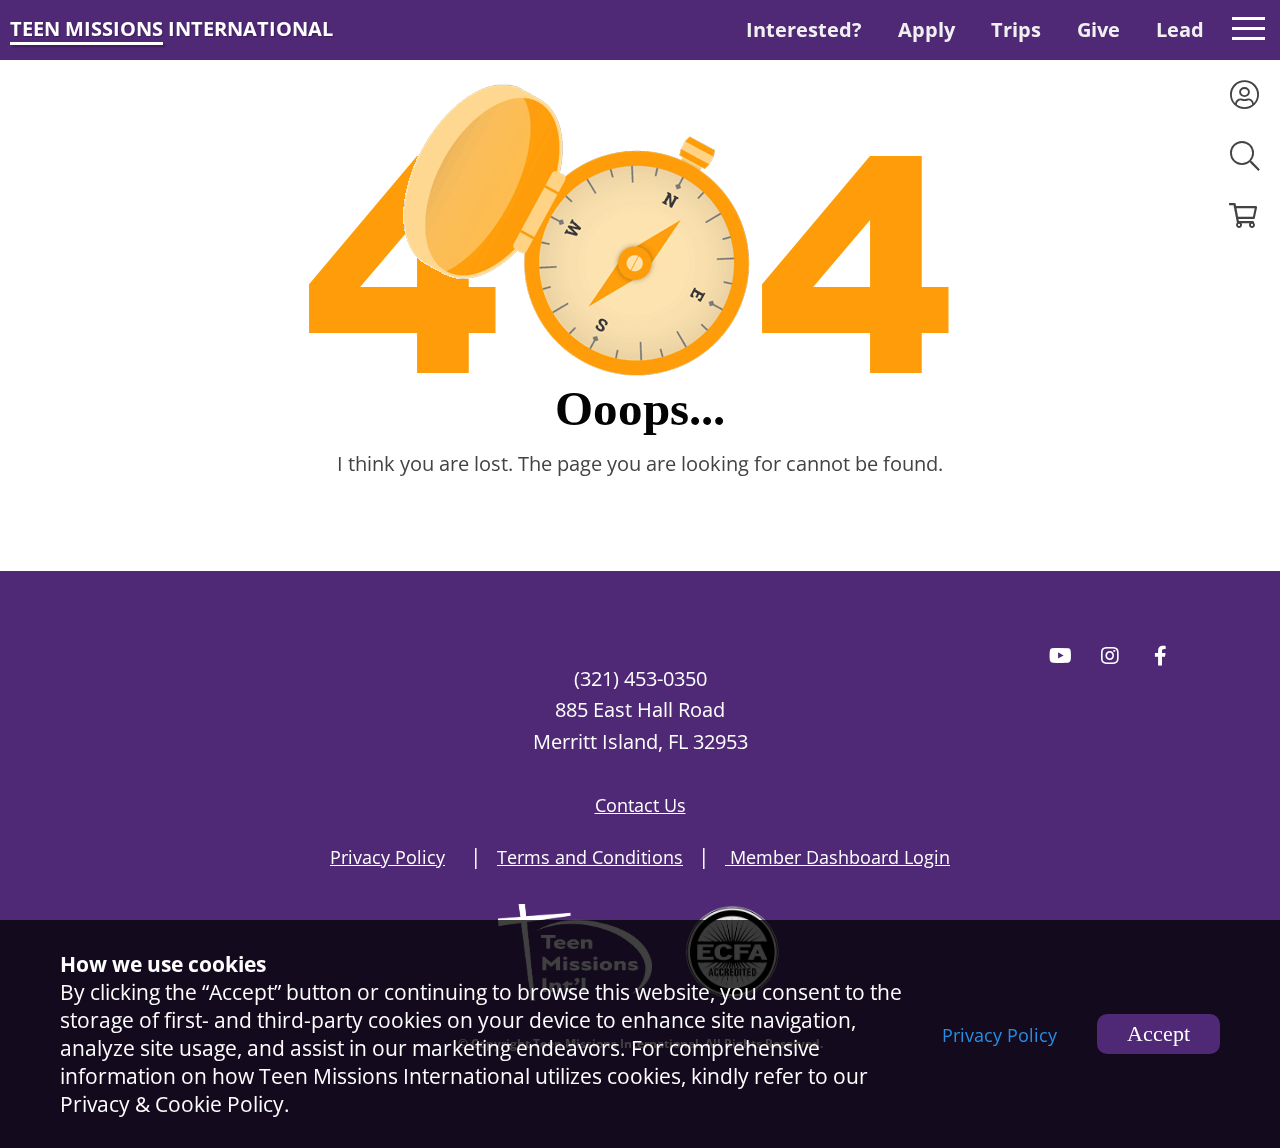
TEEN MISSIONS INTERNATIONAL (171, 28)
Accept (1158, 1033)
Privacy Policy (999, 1035)
